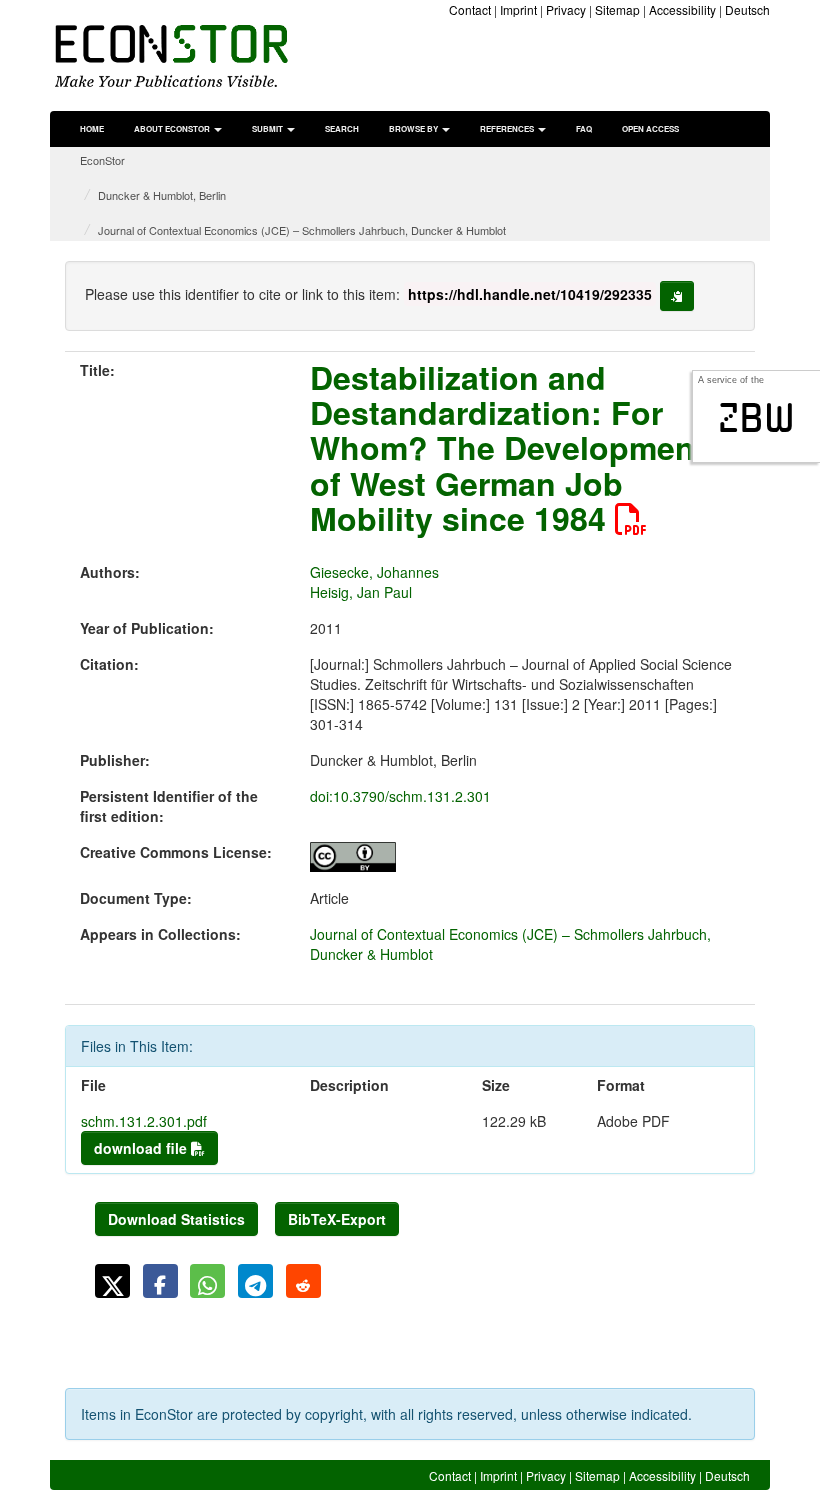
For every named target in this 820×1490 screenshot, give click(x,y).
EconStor (102, 160)
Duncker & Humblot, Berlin (162, 195)
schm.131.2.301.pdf (144, 1121)
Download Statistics (176, 1219)
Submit (268, 128)
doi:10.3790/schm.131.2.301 (400, 796)
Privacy (566, 9)
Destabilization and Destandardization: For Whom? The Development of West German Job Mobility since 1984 (508, 447)
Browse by (414, 128)
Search (342, 128)
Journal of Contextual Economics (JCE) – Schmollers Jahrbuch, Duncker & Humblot (302, 230)
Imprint (518, 9)
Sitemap (617, 9)
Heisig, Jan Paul (361, 592)
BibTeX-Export (337, 1219)
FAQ (584, 128)
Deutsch (747, 9)
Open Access (650, 128)
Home (92, 128)
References (508, 128)
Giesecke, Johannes (374, 572)
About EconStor (173, 128)
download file (142, 1148)
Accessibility (682, 9)
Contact (470, 9)
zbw (756, 418)
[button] (112, 1281)
